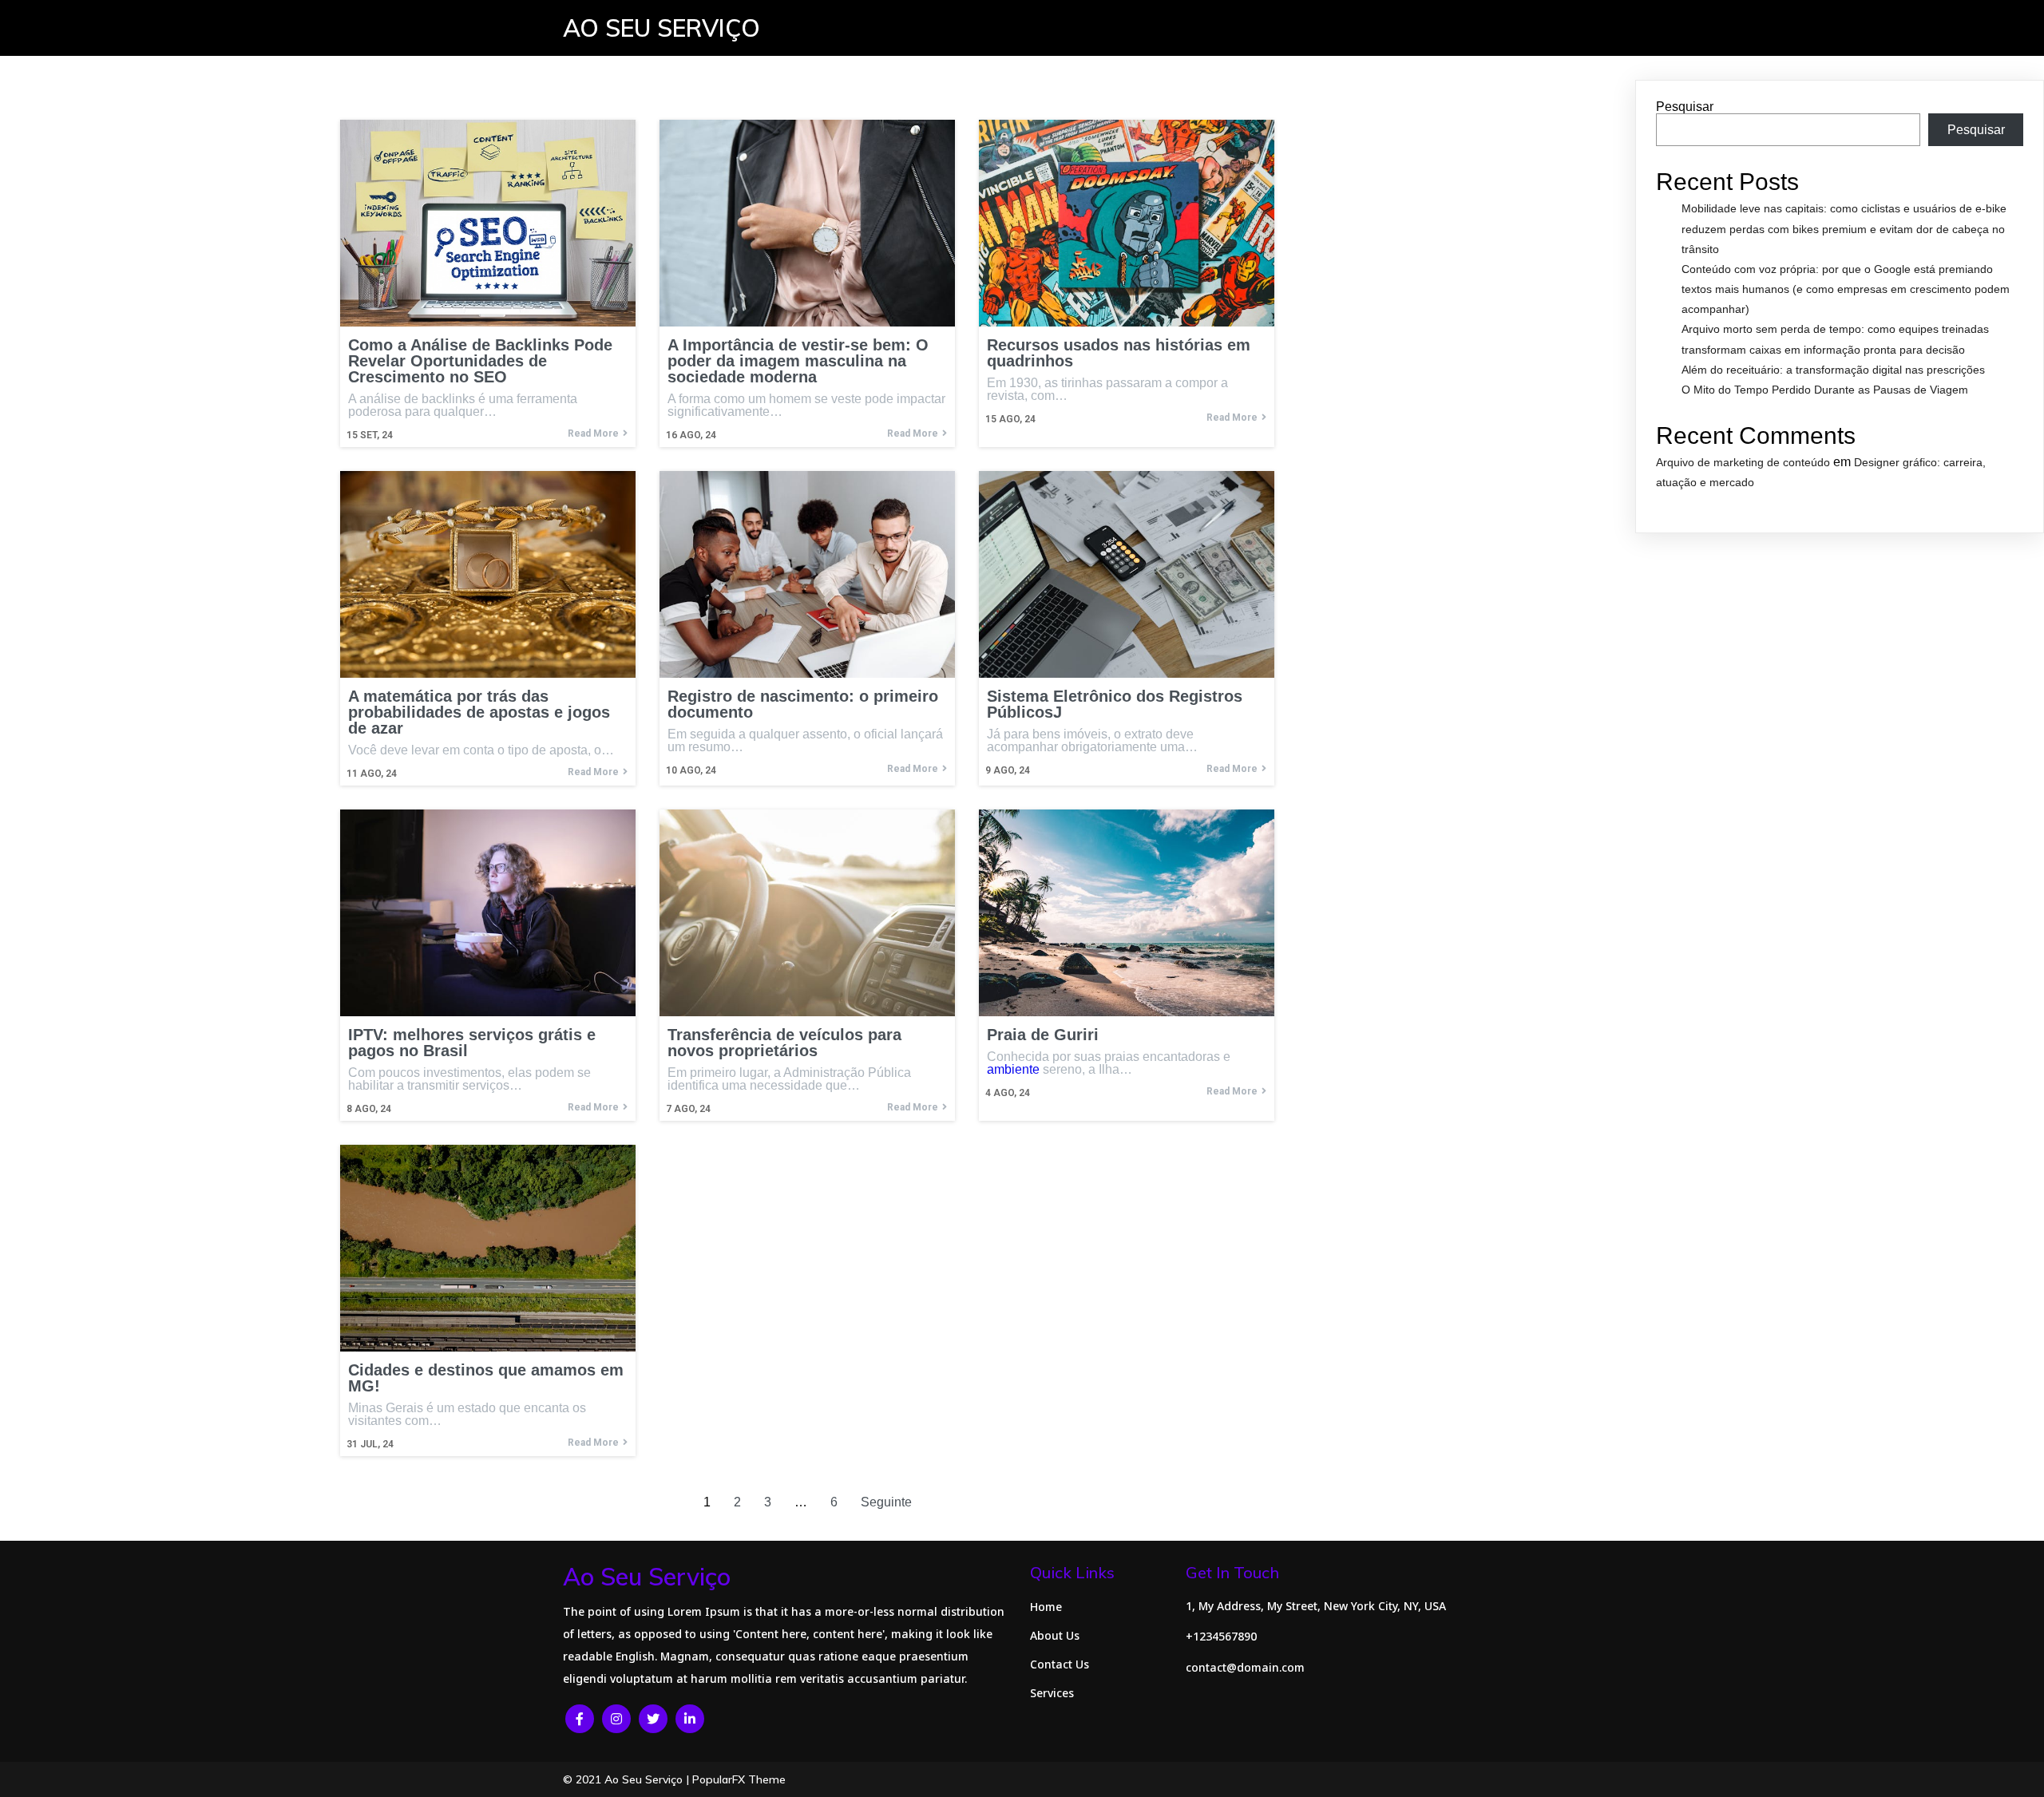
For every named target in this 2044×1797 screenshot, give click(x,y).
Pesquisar (1685, 107)
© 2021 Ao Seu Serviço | (628, 1779)
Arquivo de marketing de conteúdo (1743, 462)
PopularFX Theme (739, 1779)
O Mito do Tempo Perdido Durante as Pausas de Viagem (1825, 390)
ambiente (1013, 1069)
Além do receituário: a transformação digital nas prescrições (1833, 370)
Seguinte (886, 1502)
